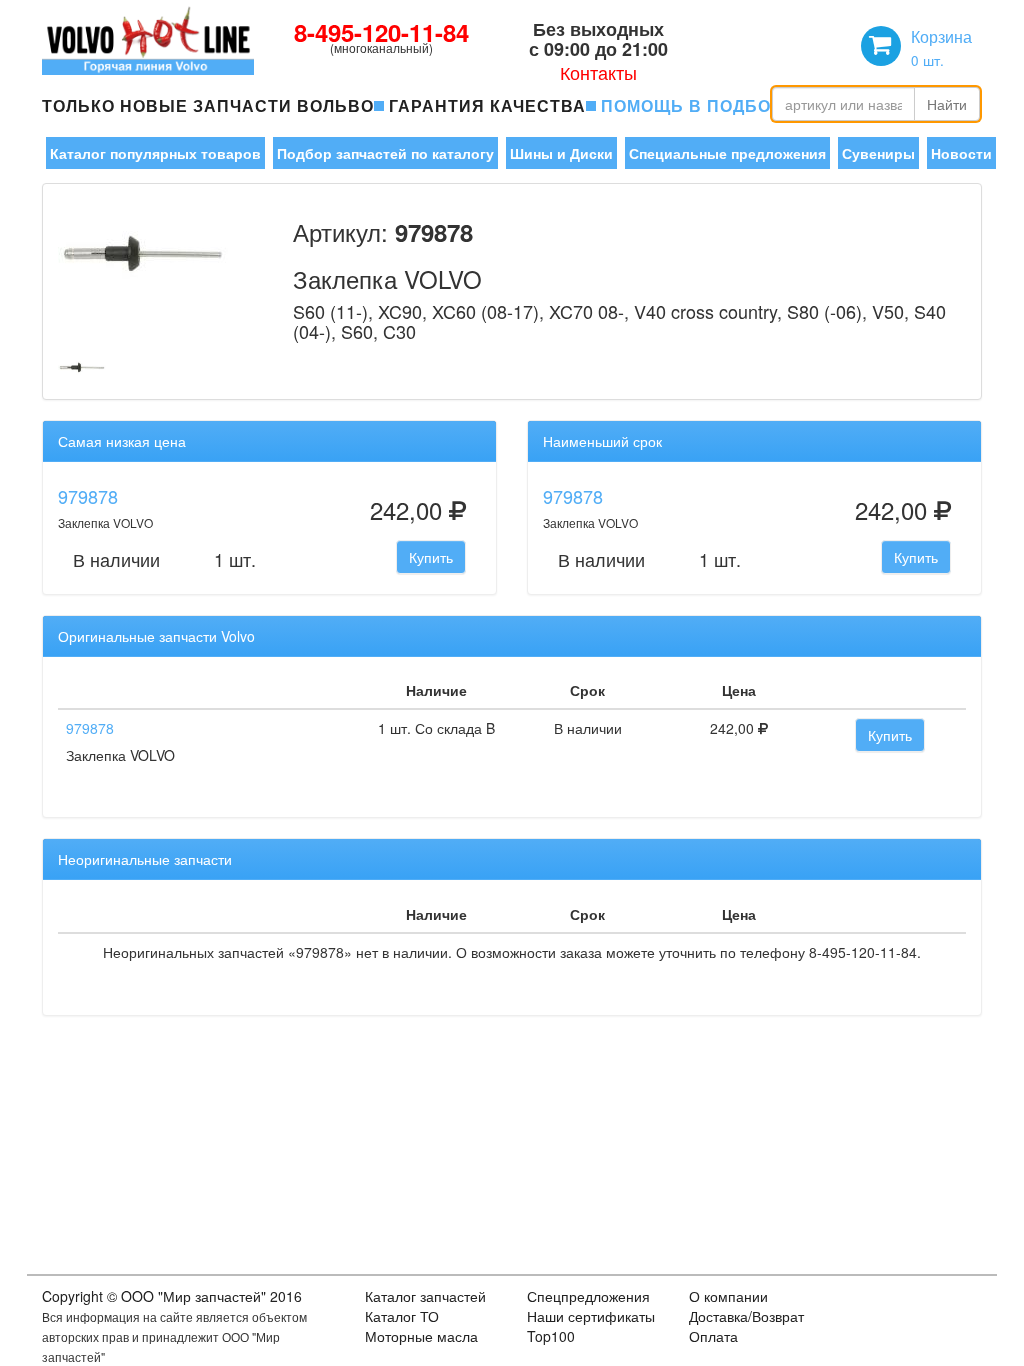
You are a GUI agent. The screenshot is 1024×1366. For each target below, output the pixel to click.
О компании (728, 1296)
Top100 (551, 1336)
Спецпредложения (588, 1296)
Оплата (713, 1336)
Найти (947, 104)
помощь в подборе (698, 105)
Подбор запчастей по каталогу (385, 153)
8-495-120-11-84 (381, 32)
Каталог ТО (402, 1316)
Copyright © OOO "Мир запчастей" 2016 (172, 1296)
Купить (431, 557)
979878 (88, 496)
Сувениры (878, 153)
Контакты (598, 72)
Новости (961, 153)
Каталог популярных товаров (155, 153)
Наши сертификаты (591, 1316)
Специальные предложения (727, 153)
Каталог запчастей (425, 1296)
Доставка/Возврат (746, 1316)
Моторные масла (421, 1336)
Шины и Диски (561, 153)
